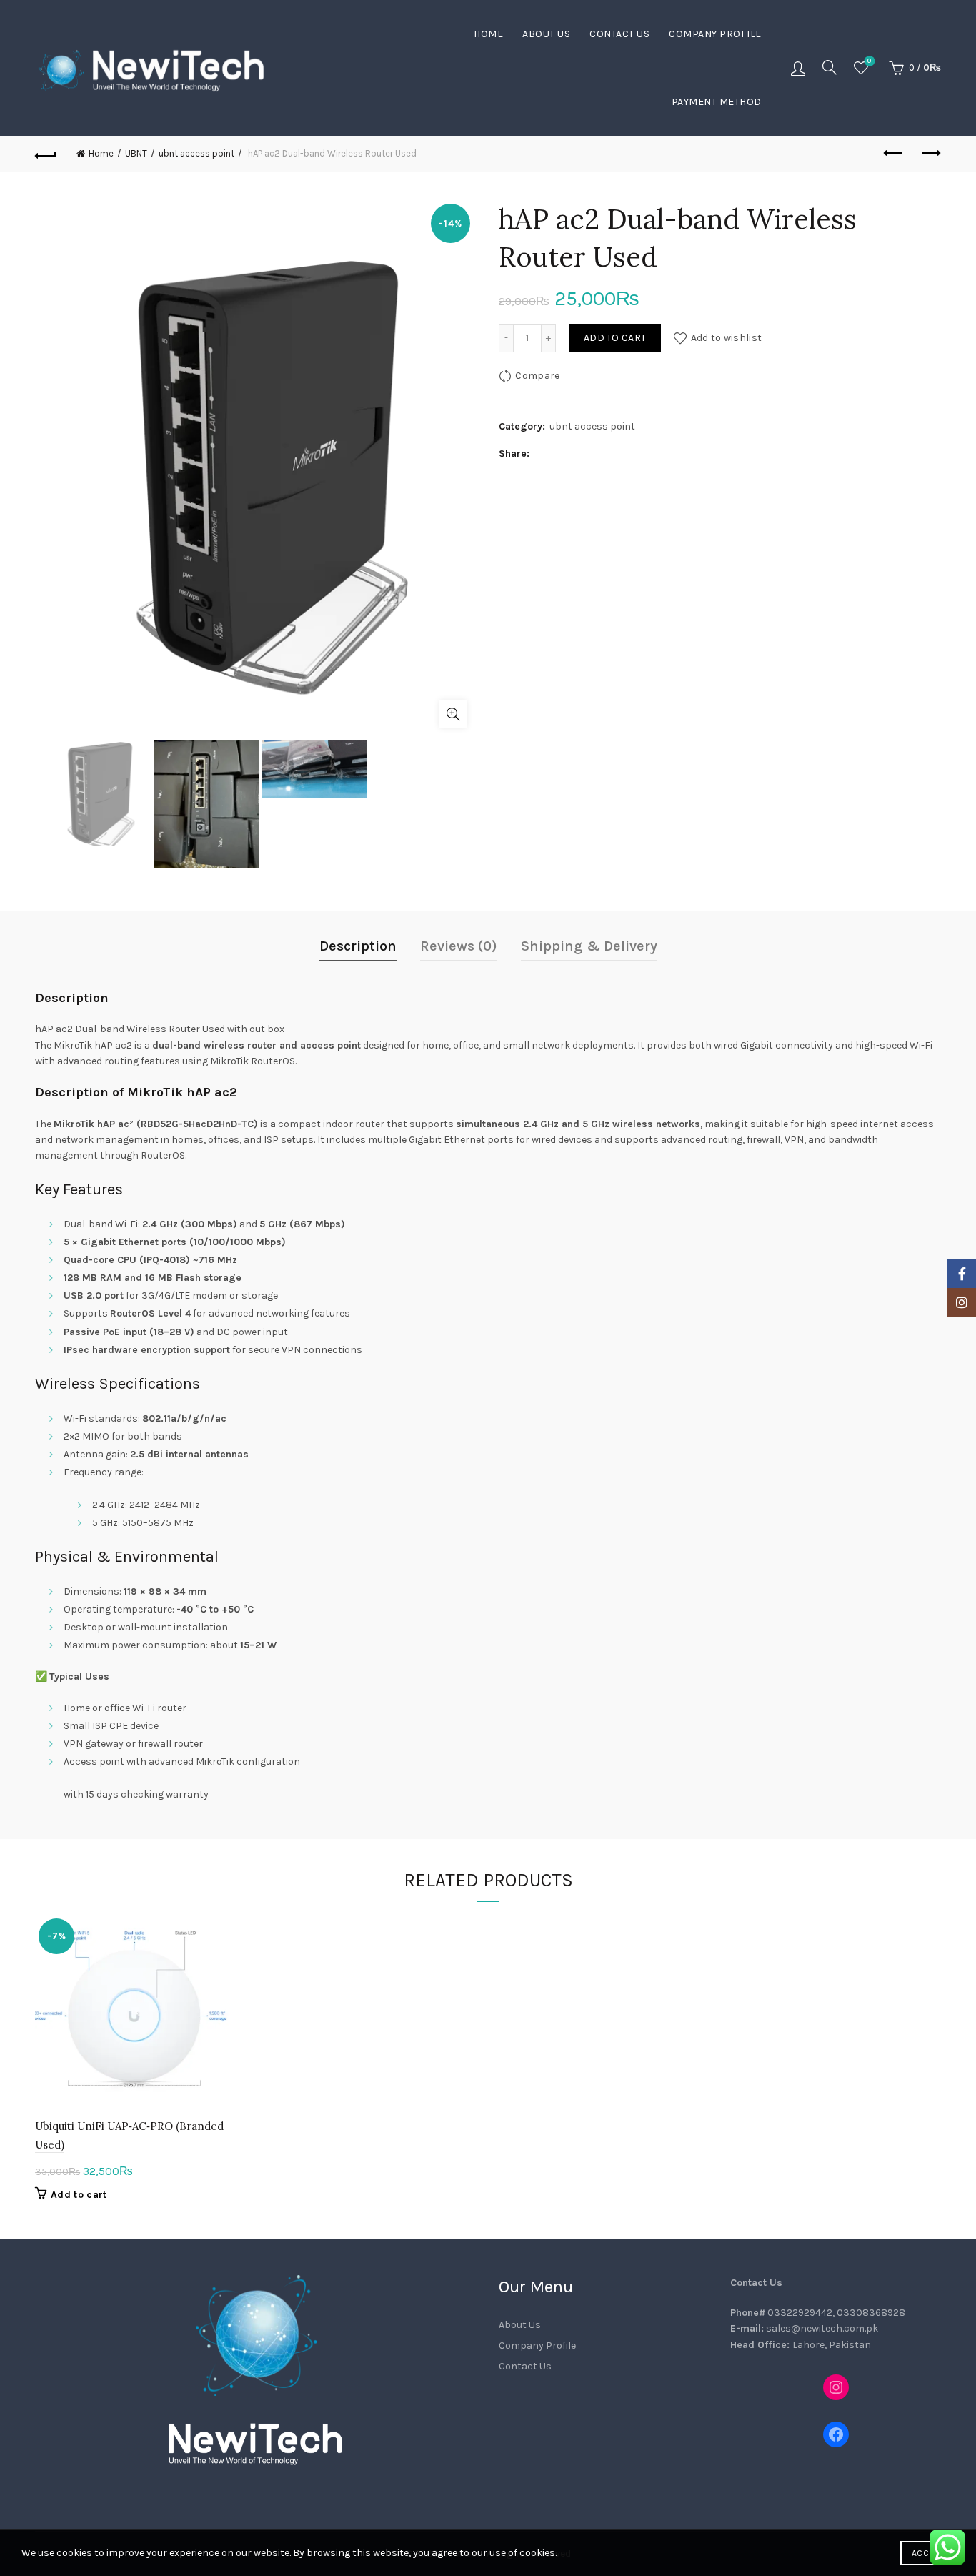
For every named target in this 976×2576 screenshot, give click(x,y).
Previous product (895, 154)
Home (488, 34)
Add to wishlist (726, 338)
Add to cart (615, 338)
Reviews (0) (459, 946)
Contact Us (619, 34)
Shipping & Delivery (589, 946)
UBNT (136, 153)
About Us (546, 34)
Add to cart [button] (79, 2195)
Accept (927, 2553)
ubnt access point (196, 153)
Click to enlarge (453, 714)
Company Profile (715, 34)
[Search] (830, 67)
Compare (537, 376)
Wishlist (869, 61)
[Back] (46, 154)
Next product (930, 154)
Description (358, 946)
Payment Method (717, 102)
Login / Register (798, 68)
